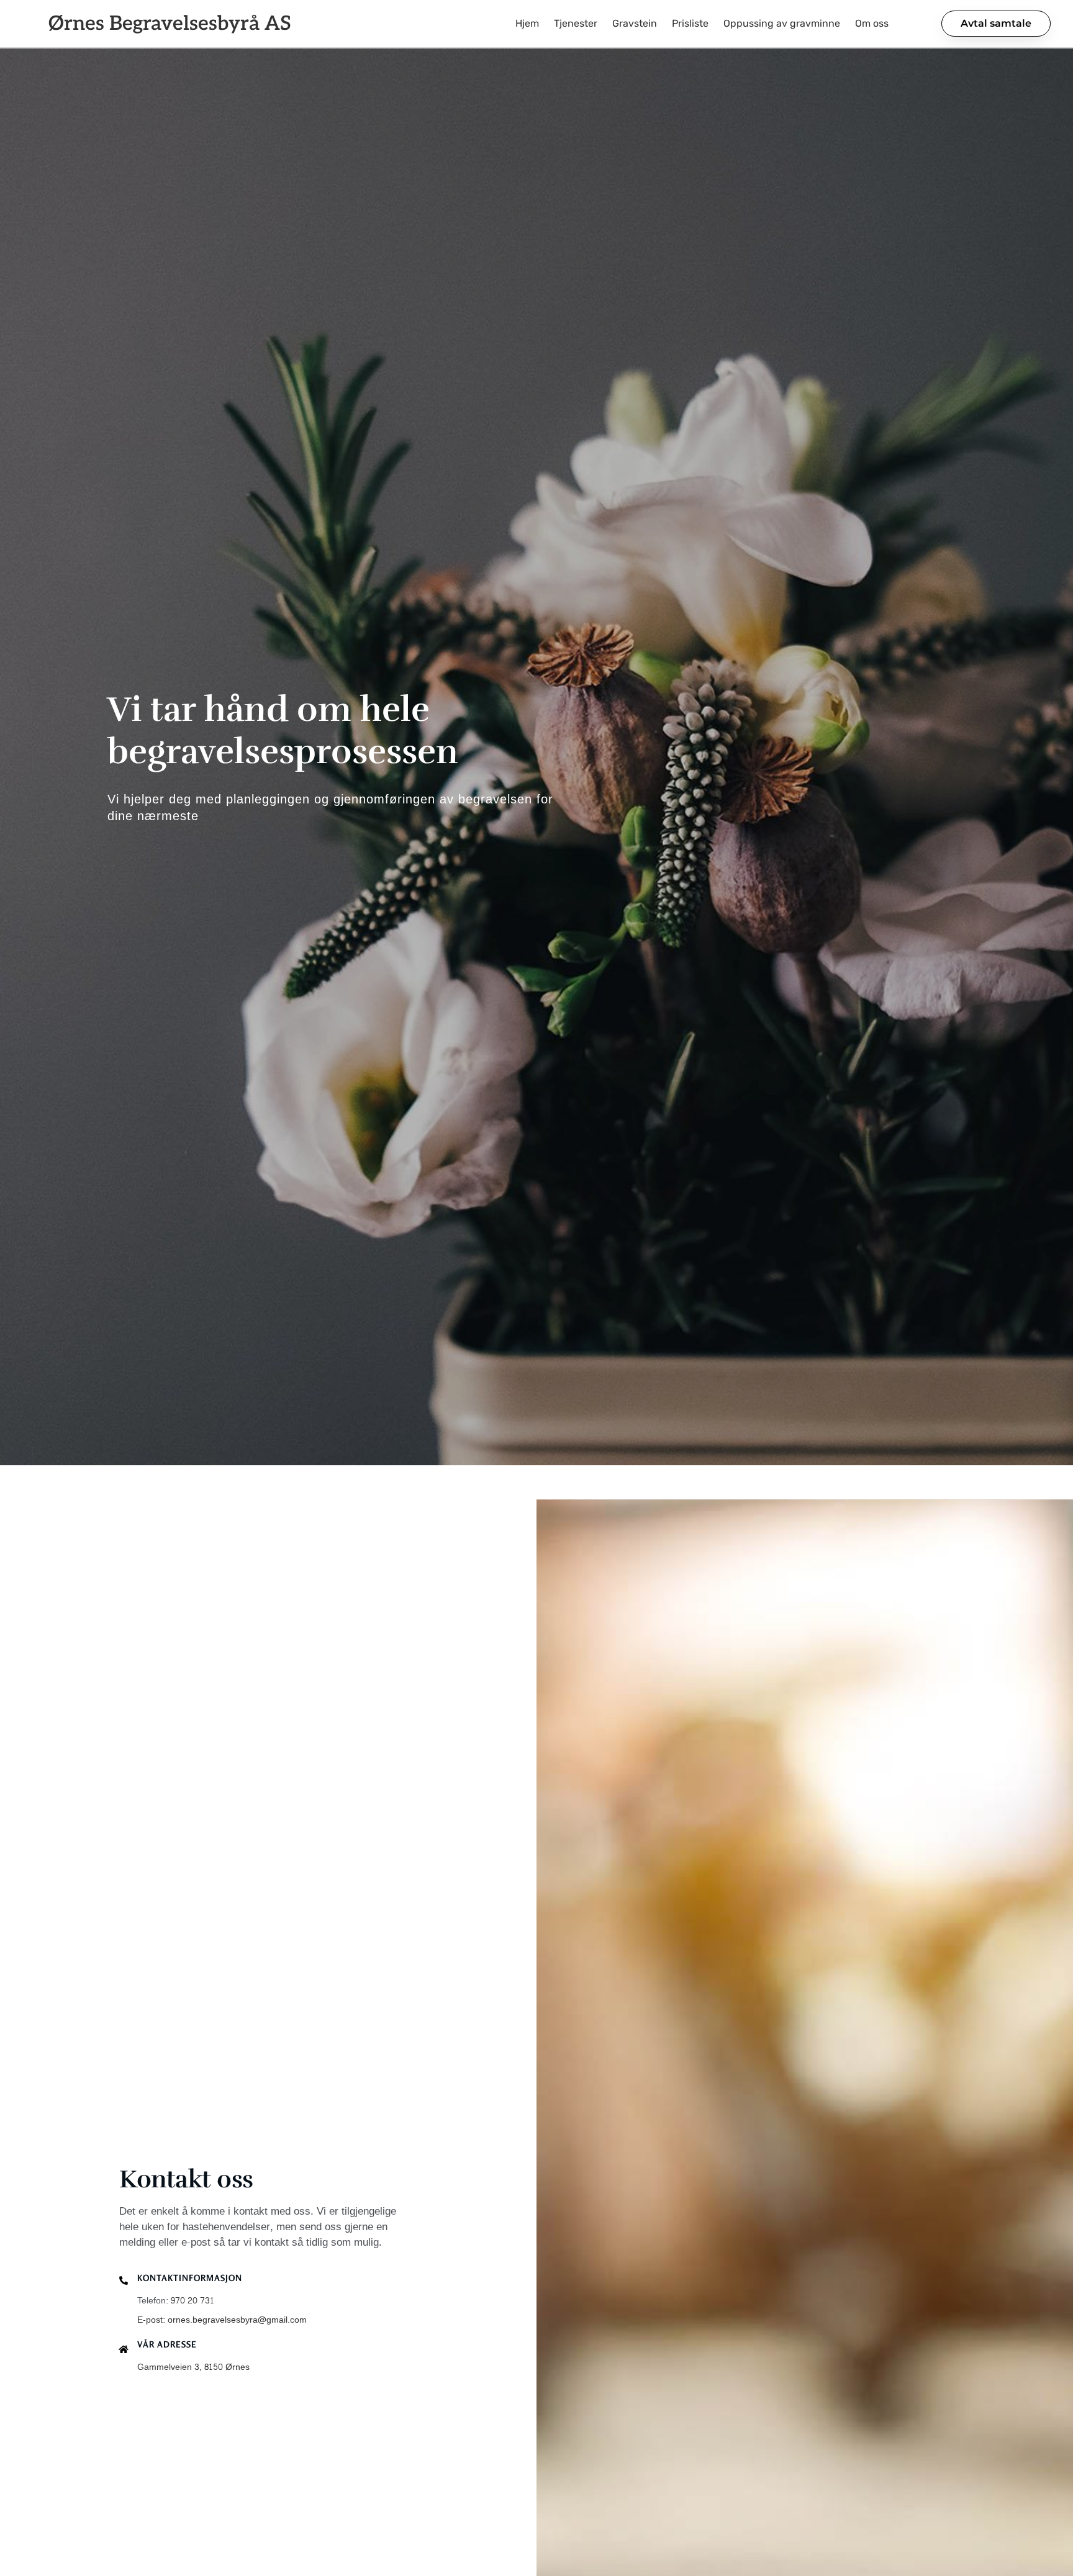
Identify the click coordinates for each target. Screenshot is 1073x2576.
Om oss (872, 23)
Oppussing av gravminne (782, 23)
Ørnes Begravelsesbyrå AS (170, 24)
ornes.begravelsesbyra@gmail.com (237, 2320)
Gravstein (635, 23)
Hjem (527, 23)
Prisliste (690, 23)
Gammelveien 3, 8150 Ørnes (193, 2367)
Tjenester (576, 23)
